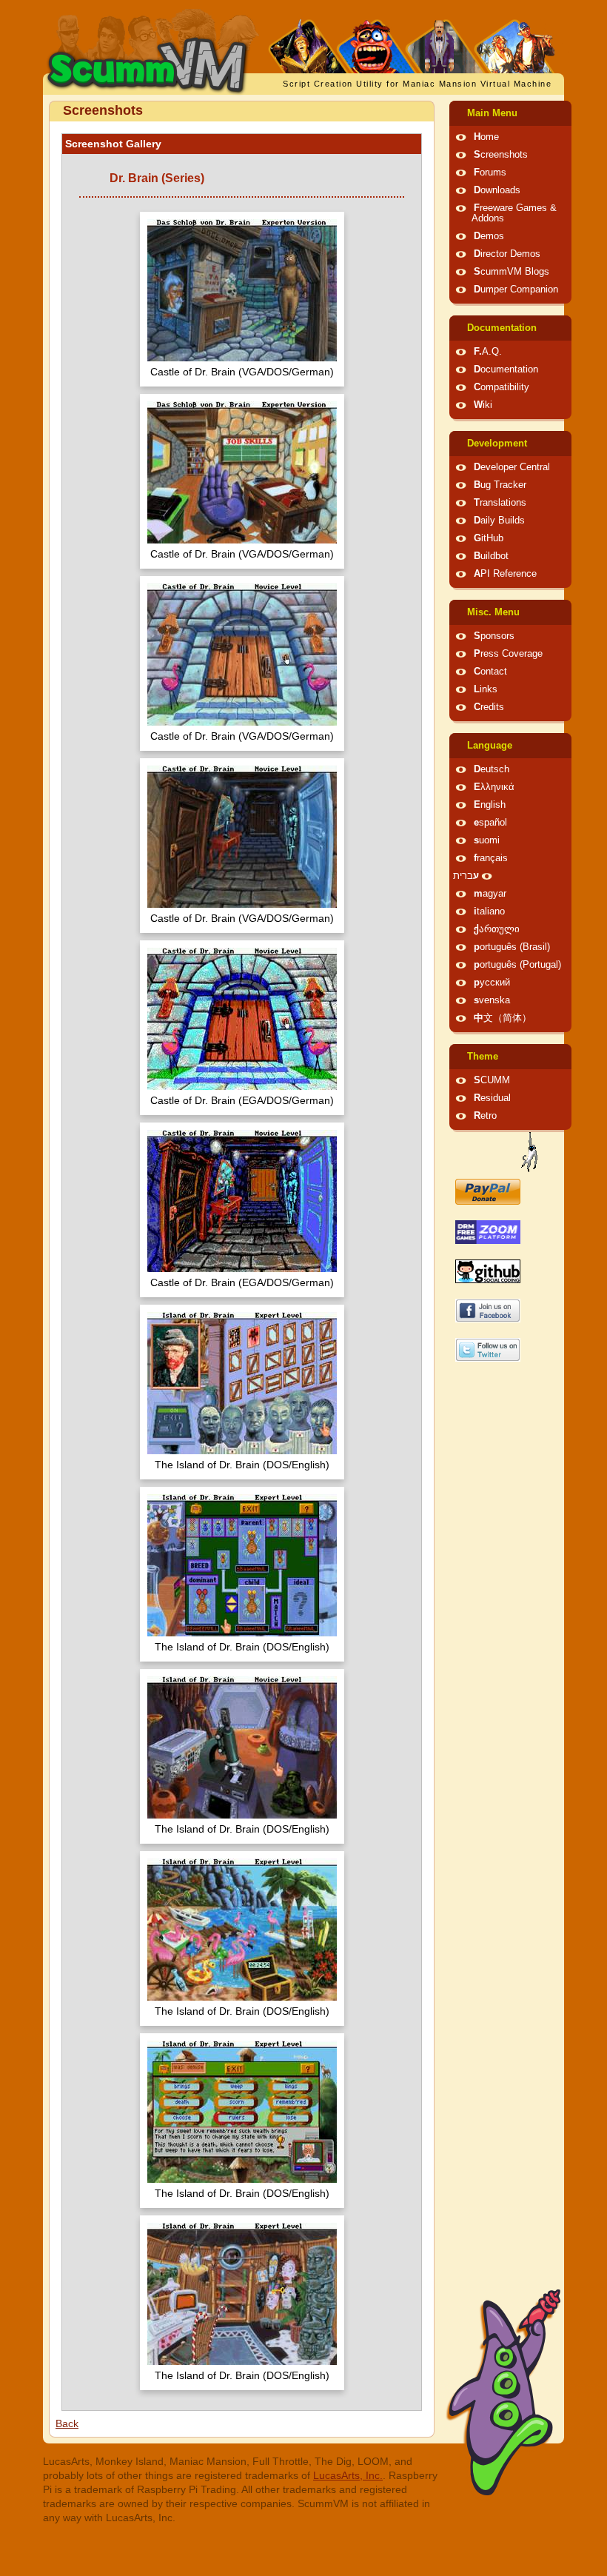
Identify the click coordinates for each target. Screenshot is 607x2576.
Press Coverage (508, 654)
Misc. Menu (493, 612)
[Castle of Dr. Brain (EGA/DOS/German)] (242, 1021)
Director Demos (507, 254)
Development (497, 444)
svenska (492, 1000)
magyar (490, 894)
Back (67, 2423)
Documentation (502, 328)
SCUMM (492, 1080)
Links (486, 689)
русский (492, 983)
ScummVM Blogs (512, 272)
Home (486, 137)
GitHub (489, 538)
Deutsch (492, 769)
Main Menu (492, 113)
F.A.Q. (488, 352)
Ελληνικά (494, 787)
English (490, 805)
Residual (492, 1098)
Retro (485, 1116)
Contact (490, 672)
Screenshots (501, 155)
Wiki (483, 405)
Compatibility (502, 387)
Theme (483, 1057)
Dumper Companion (516, 290)
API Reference (505, 574)
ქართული (497, 929)
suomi (487, 840)
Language (490, 746)
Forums (490, 173)
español (490, 823)
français (491, 858)
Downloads (497, 190)
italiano (489, 911)
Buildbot (491, 556)
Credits (489, 707)
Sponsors (494, 636)
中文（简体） (503, 1018)
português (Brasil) (512, 947)
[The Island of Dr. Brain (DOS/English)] (242, 1385)
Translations (500, 503)
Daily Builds (499, 521)
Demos (489, 236)
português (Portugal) (517, 965)
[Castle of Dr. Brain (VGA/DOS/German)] (242, 292)
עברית (466, 876)
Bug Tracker (500, 485)
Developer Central (512, 467)
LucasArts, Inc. (348, 2475)
